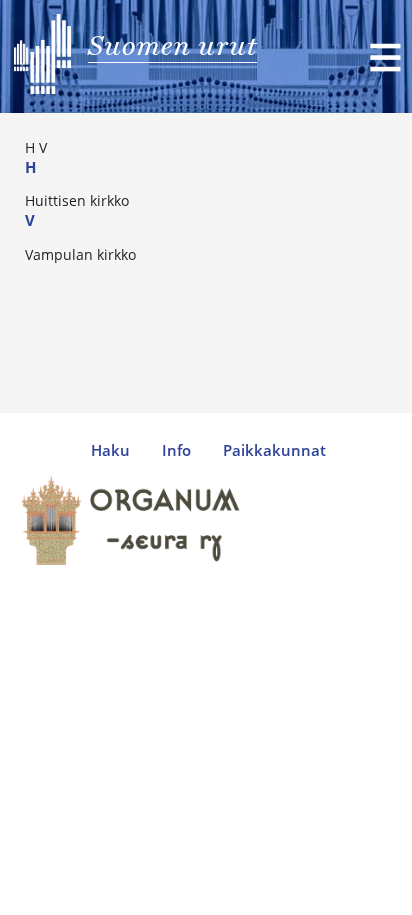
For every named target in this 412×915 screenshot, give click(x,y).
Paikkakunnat (274, 450)
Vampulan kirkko (80, 254)
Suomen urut (172, 45)
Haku (110, 450)
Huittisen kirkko (77, 200)
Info (176, 450)
